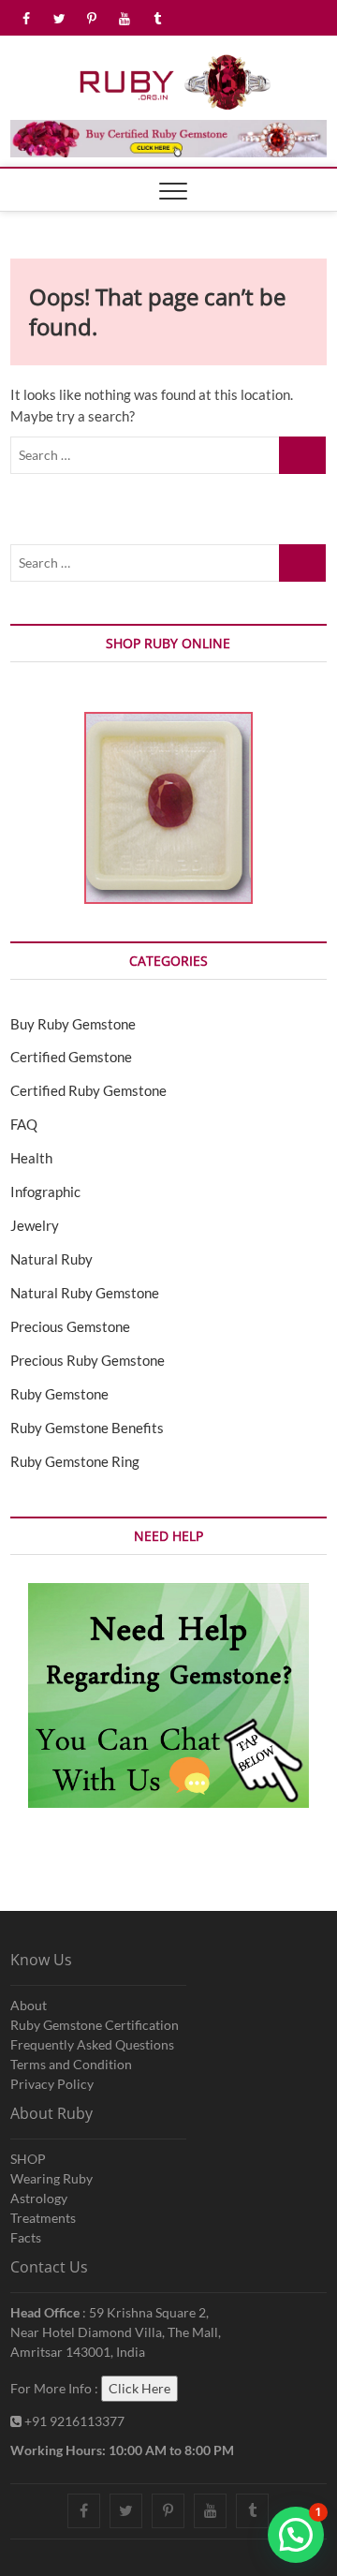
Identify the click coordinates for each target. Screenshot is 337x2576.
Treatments (43, 2218)
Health (31, 1158)
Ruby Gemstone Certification (95, 2025)
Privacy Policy (52, 2084)
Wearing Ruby (51, 2178)
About (29, 2005)
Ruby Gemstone (59, 1394)
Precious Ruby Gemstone (88, 1360)
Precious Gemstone (70, 1326)
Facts (26, 2237)
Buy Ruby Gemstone (73, 1024)
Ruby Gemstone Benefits (87, 1428)
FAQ (24, 1124)
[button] (296, 2535)
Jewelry (35, 1225)
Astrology (39, 2198)
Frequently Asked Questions (92, 2044)
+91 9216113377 (73, 2421)
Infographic (45, 1192)
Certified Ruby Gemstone (88, 1090)
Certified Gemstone (71, 1057)
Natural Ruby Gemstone (85, 1293)
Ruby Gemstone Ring (75, 1461)
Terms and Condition (71, 2064)
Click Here (139, 2388)
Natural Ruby (51, 1259)
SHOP (28, 2159)
